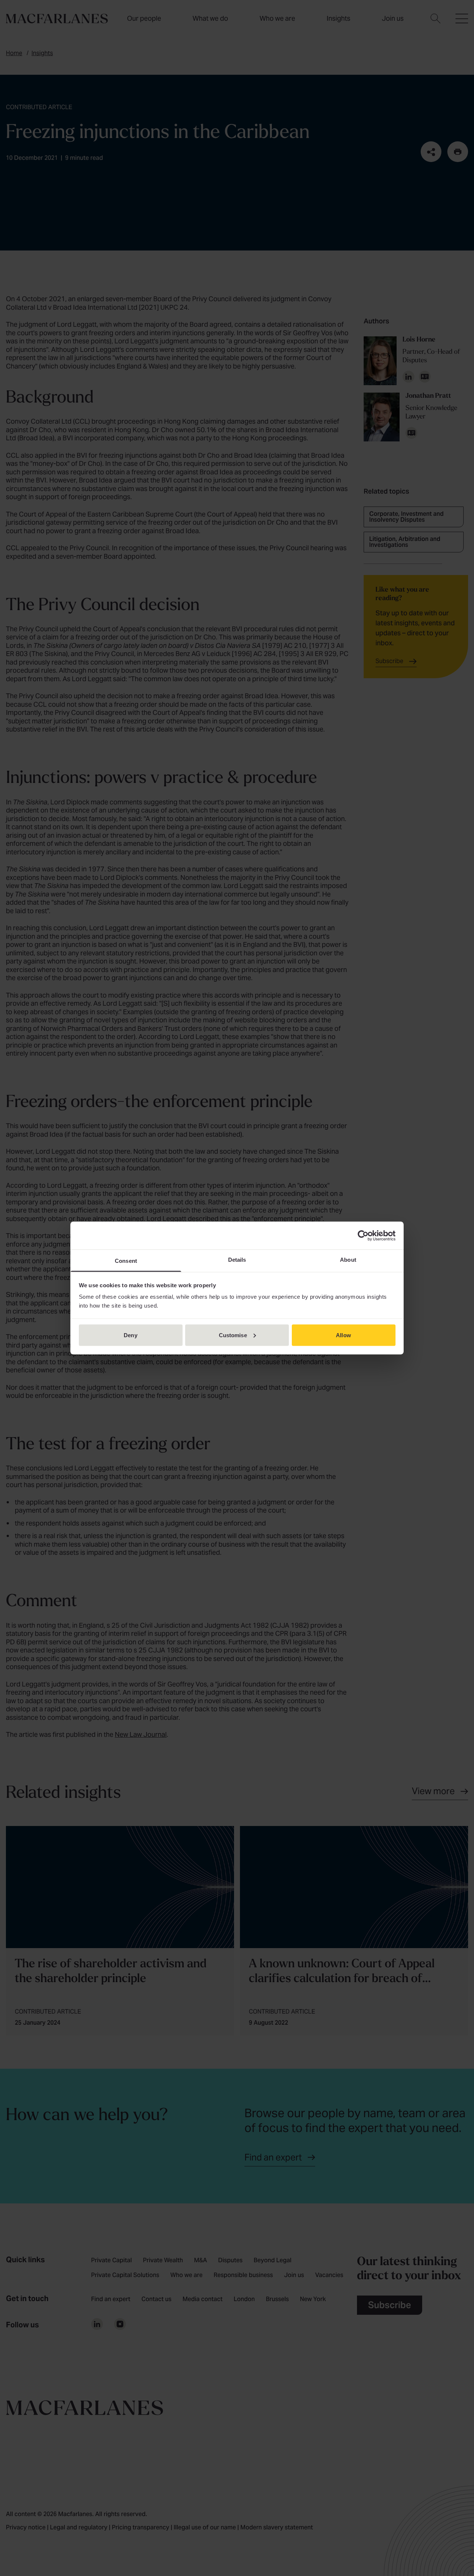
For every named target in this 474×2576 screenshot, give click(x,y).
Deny (130, 1335)
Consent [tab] (126, 1261)
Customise (233, 1335)
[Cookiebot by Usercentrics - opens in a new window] (363, 1235)
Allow (343, 1335)
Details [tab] (237, 1260)
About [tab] (348, 1260)
